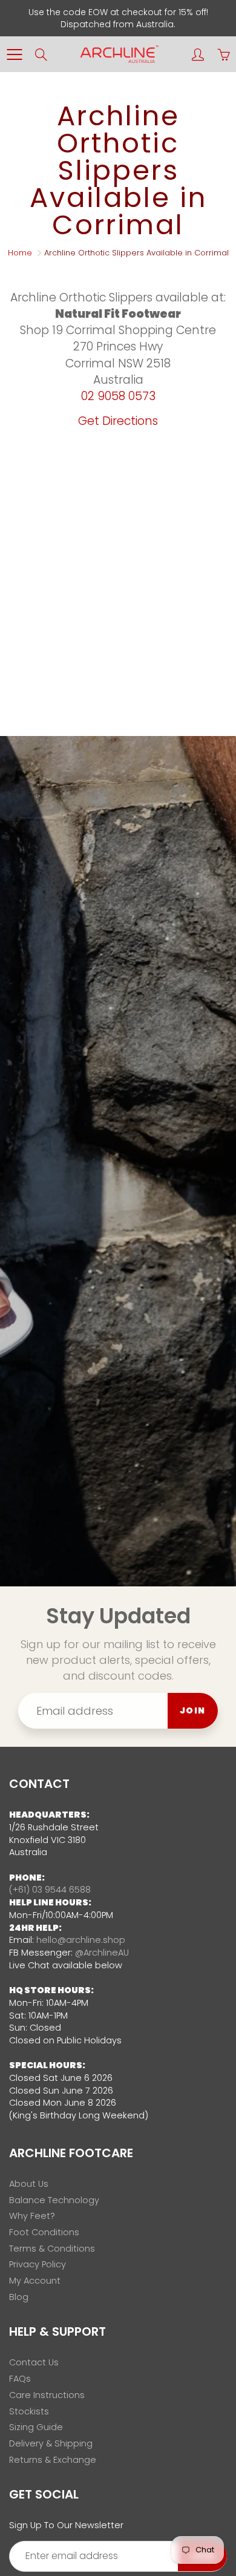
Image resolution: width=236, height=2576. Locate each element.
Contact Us (34, 2362)
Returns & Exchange (53, 2460)
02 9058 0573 (118, 396)
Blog (19, 2297)
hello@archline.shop (81, 1940)
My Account (35, 2281)
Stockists (29, 2411)
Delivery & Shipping (51, 2443)
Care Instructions (47, 2395)
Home (20, 253)
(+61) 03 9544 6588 (50, 1890)
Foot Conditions (44, 2232)
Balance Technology (54, 2200)
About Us (29, 2184)
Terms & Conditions (52, 2249)
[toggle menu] (14, 54)
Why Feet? (32, 2216)
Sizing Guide (36, 2427)
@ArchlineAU (102, 1953)
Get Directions (118, 421)
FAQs (20, 2379)
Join (193, 1710)
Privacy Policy (38, 2264)
